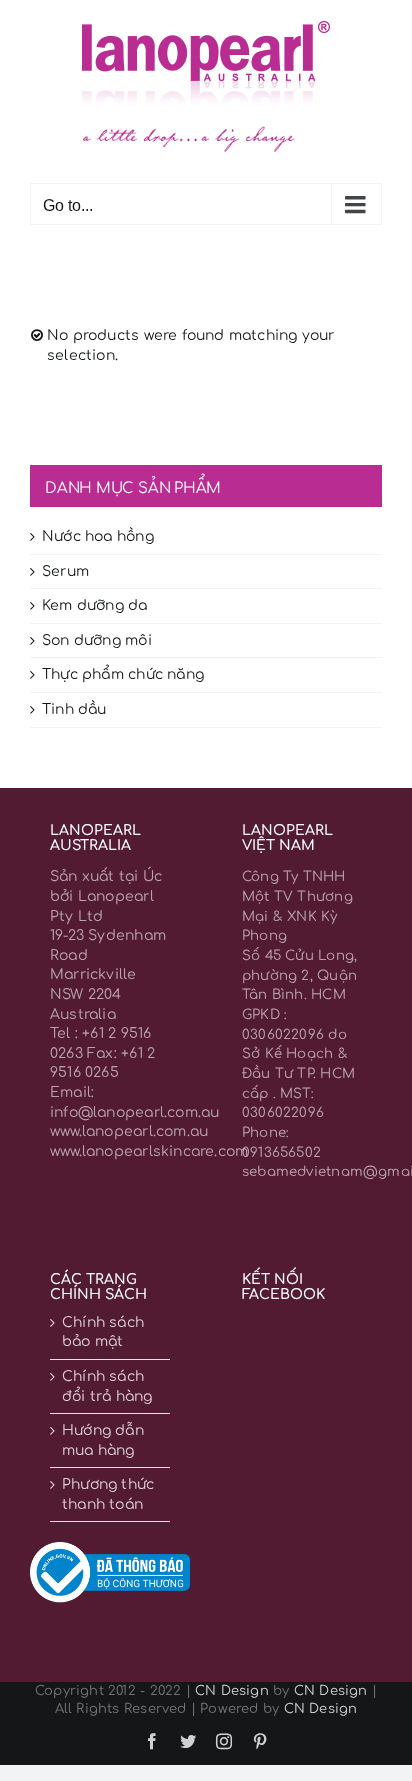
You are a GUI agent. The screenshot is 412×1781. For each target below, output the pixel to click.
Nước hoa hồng (98, 536)
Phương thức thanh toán (108, 1494)
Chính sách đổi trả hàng (107, 1386)
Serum (65, 571)
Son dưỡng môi (97, 640)
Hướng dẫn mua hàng (103, 1440)
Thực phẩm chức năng (123, 674)
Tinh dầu (74, 709)
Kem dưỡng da (95, 605)
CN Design (232, 1691)
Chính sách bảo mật (103, 1332)
